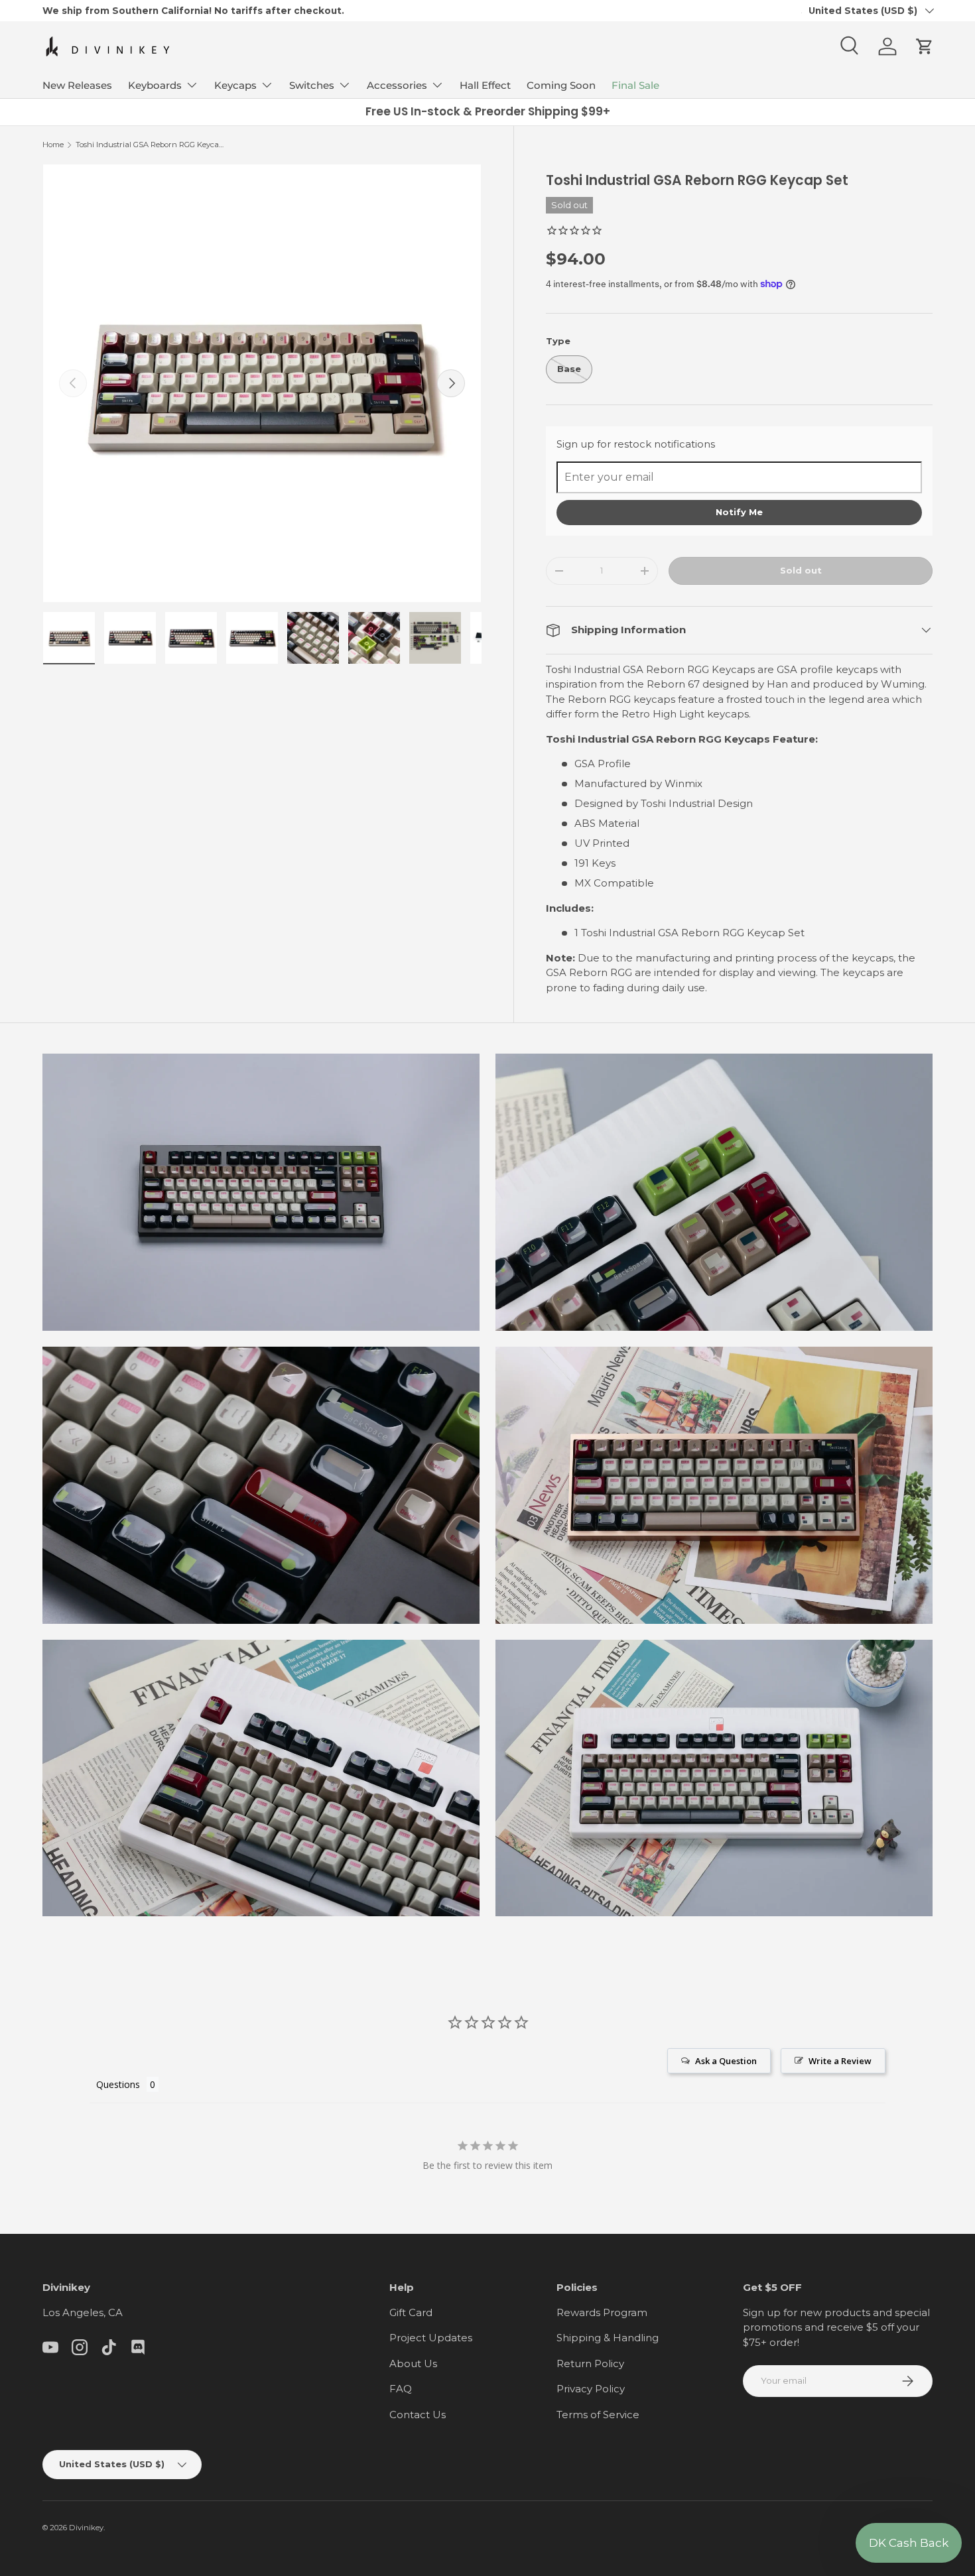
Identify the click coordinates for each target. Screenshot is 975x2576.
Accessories (397, 85)
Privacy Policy (591, 2389)
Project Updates (431, 2338)
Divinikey (86, 2528)
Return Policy (590, 2363)
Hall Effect (485, 85)
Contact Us (418, 2415)
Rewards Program (602, 2312)
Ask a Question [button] (726, 2061)
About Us (413, 2363)
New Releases (77, 85)
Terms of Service (598, 2415)
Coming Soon (561, 85)
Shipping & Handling (608, 2338)
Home (53, 145)
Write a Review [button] (840, 2061)
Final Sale (635, 85)
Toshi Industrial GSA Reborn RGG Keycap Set (150, 145)
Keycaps (235, 85)
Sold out (801, 570)
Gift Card (411, 2312)
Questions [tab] (118, 2084)
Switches (312, 85)
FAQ (401, 2389)
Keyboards (155, 85)
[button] (925, 46)
